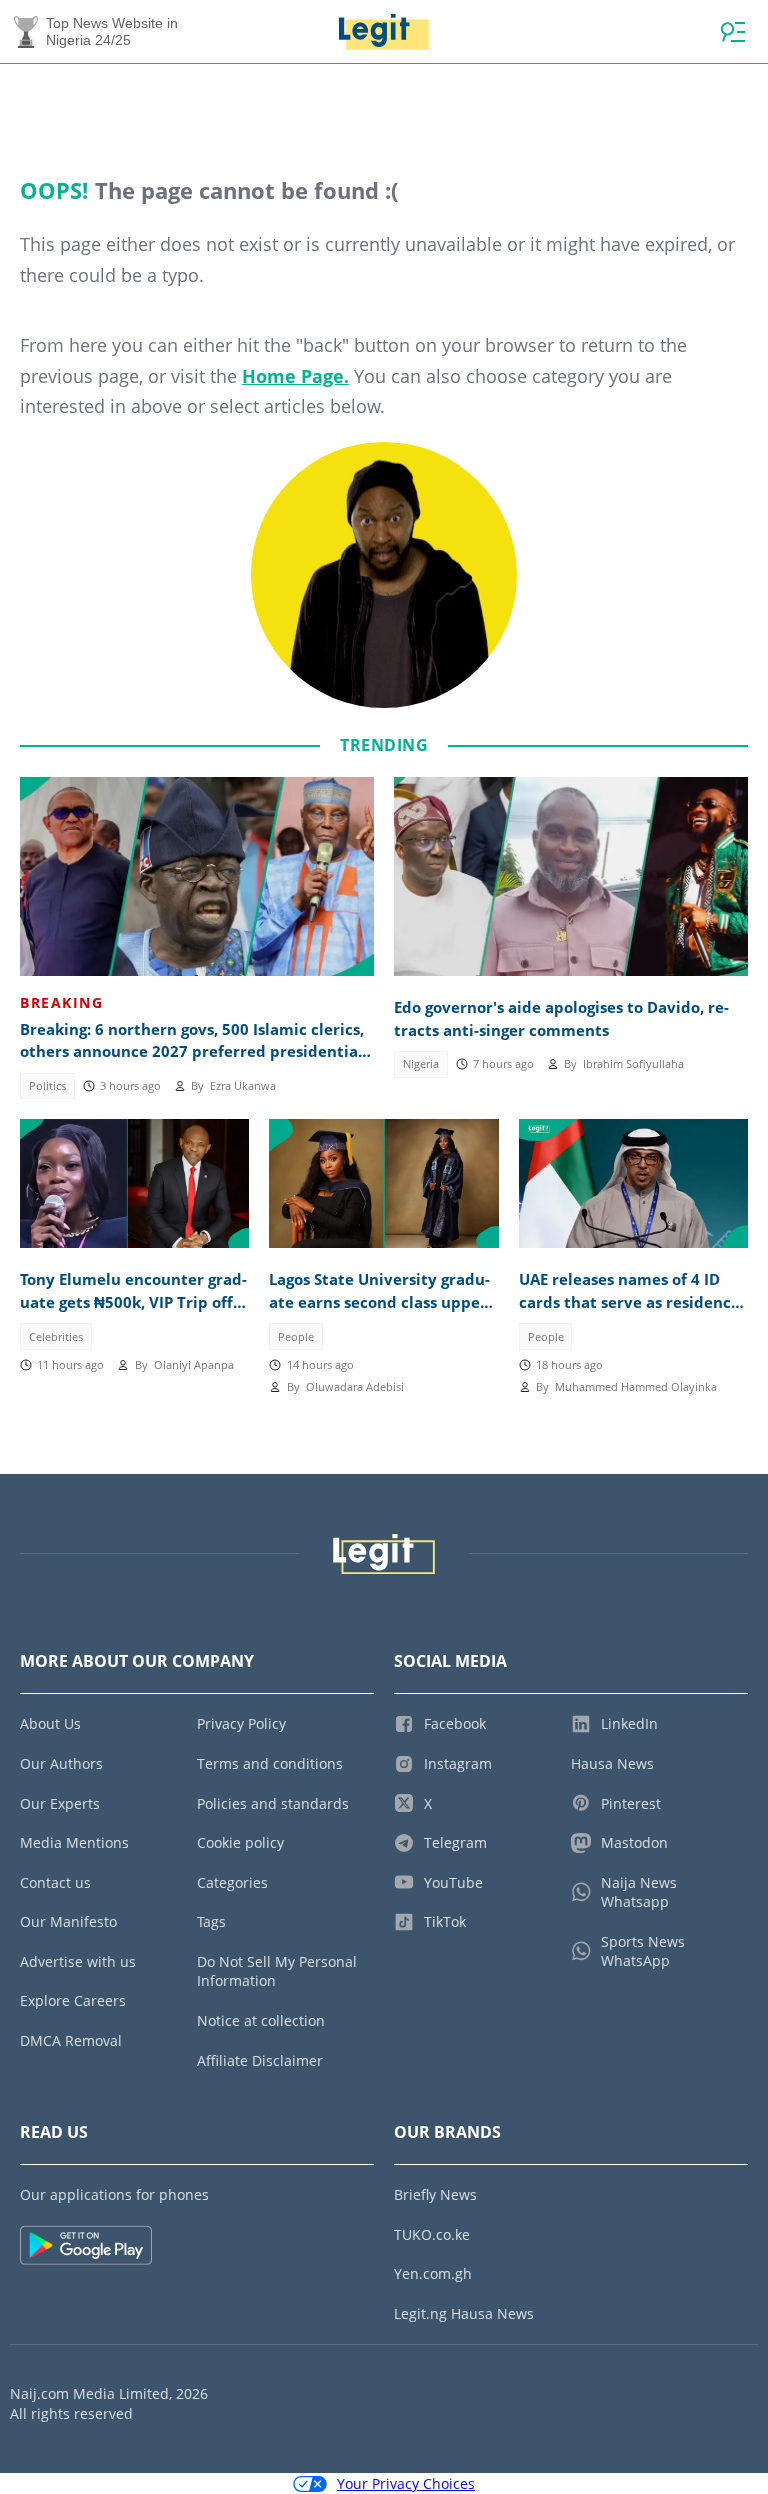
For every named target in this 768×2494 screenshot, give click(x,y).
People (296, 1337)
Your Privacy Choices (406, 2483)
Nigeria (421, 1064)
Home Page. (295, 376)
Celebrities (56, 1337)
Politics (47, 1086)
